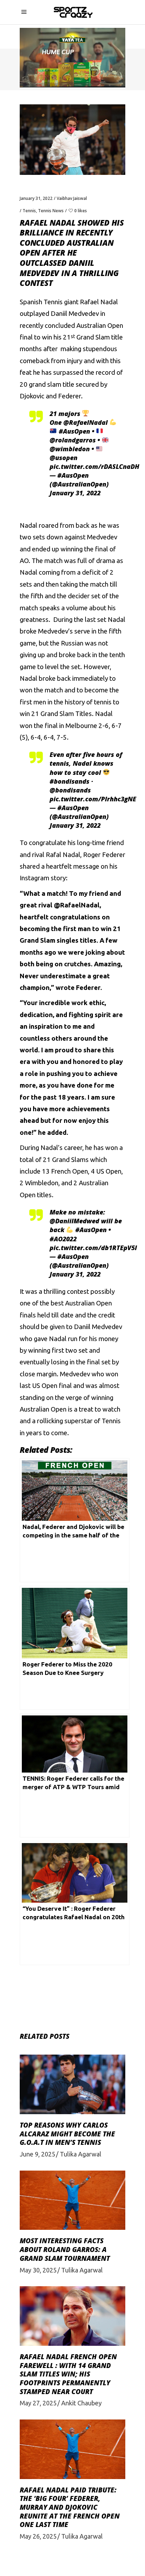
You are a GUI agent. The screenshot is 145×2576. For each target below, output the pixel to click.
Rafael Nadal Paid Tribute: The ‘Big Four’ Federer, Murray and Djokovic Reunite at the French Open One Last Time (70, 2507)
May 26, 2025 (38, 2536)
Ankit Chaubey (81, 2403)
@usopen (64, 458)
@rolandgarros (73, 440)
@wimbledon (70, 449)
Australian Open (100, 326)
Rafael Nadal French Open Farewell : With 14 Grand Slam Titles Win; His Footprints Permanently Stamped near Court (68, 2374)
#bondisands (70, 781)
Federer (70, 396)
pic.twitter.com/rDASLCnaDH (94, 466)
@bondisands (70, 790)
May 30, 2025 (38, 2270)
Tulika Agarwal (81, 2154)
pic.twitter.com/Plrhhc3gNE (93, 799)
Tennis (29, 211)
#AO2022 (63, 1239)
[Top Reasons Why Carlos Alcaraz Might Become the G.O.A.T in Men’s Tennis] (72, 2084)
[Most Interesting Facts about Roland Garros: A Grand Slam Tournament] (72, 2200)
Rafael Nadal (99, 302)
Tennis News (51, 211)
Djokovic (32, 396)
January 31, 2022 (36, 198)
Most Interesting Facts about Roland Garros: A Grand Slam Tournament (65, 2249)
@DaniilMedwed (74, 1221)
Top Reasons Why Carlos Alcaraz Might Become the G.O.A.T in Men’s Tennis (67, 2134)
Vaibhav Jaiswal (72, 198)
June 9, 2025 (37, 2154)
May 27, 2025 (38, 2403)
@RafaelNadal (86, 422)
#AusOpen (74, 431)
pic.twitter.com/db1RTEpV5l (93, 1248)
